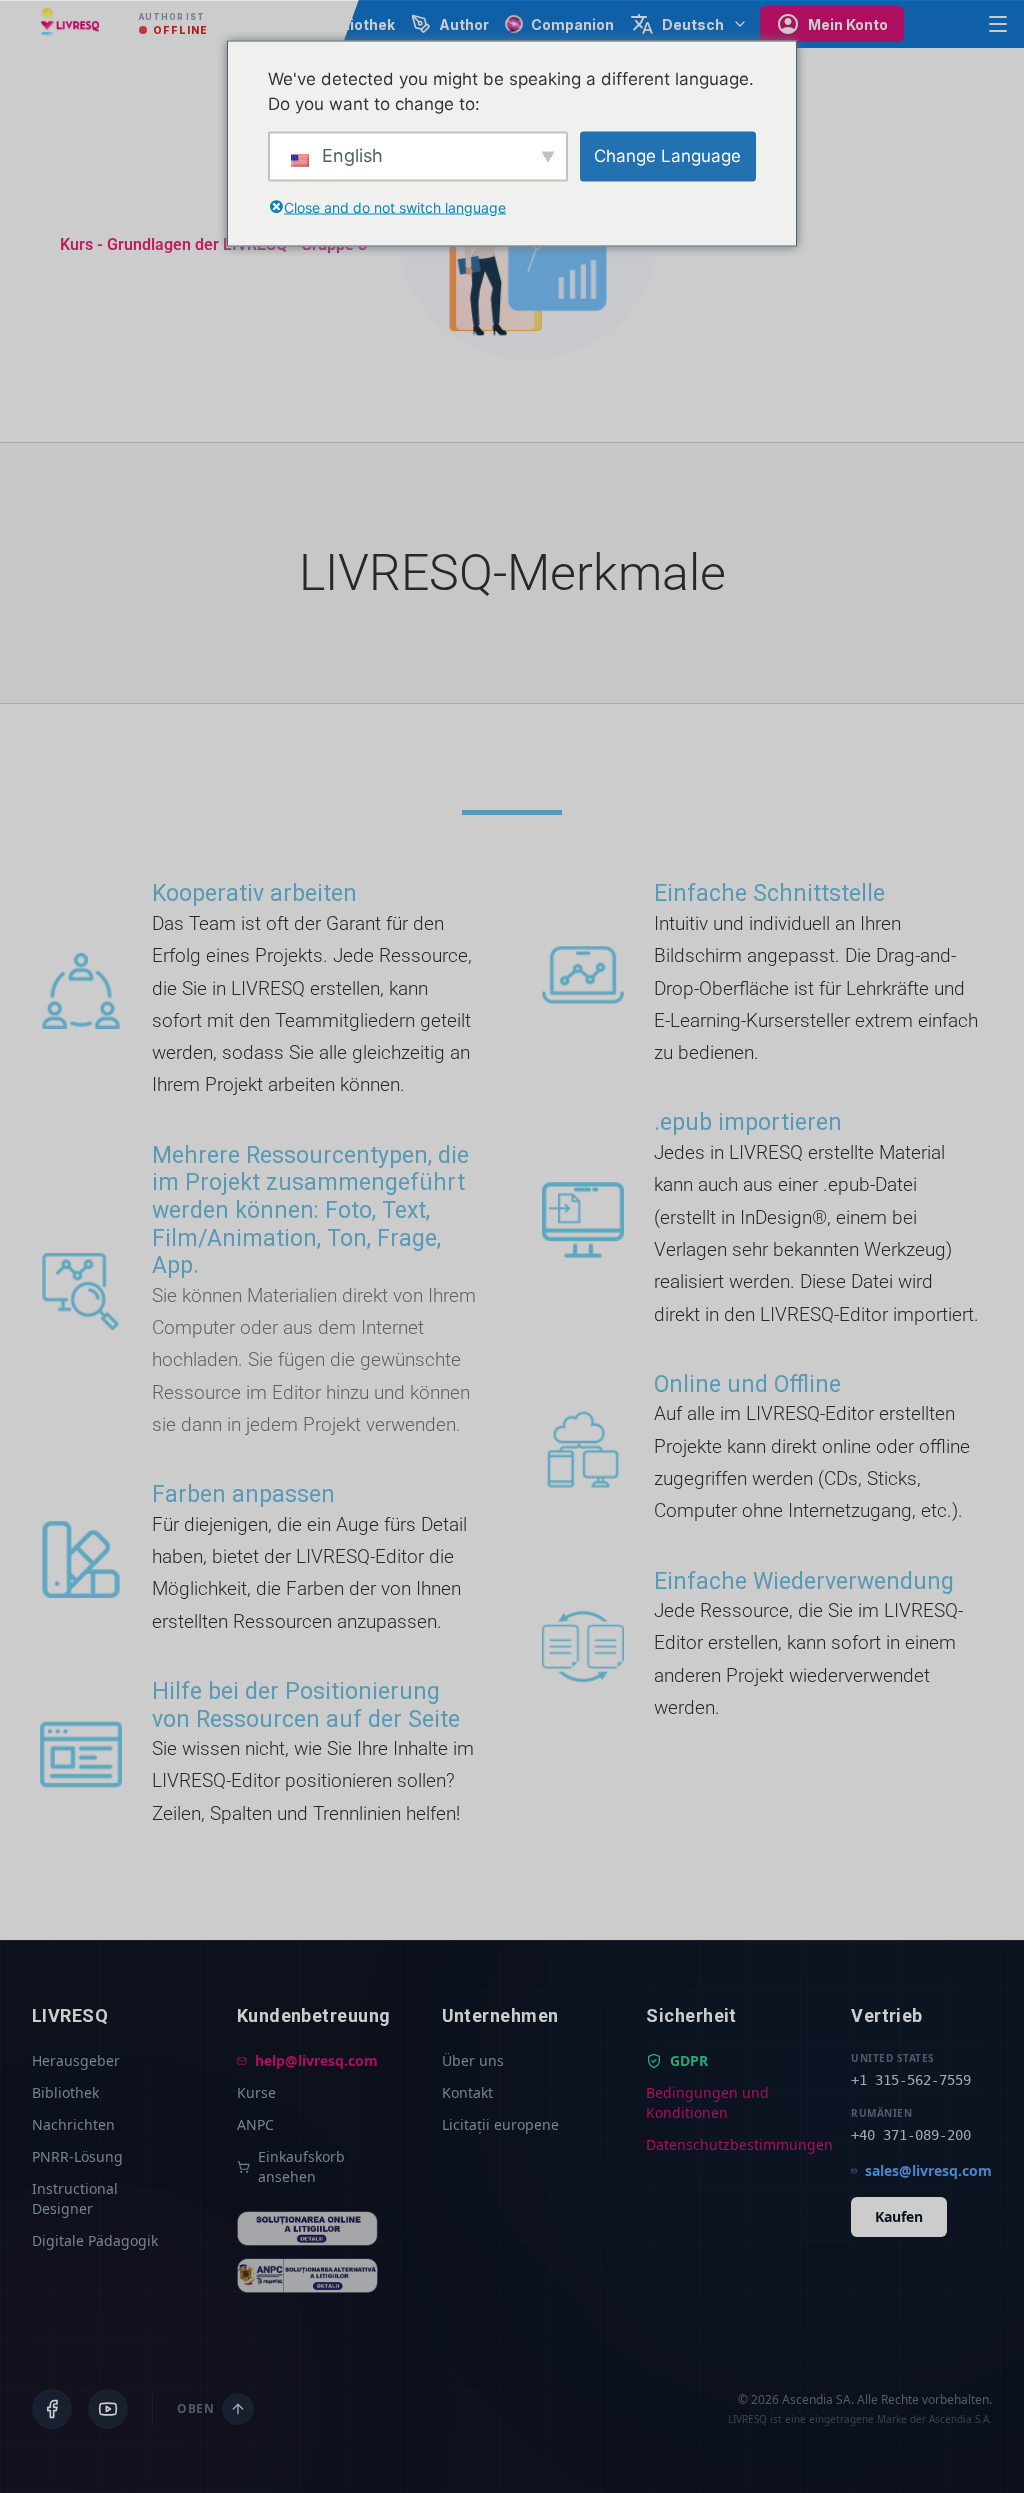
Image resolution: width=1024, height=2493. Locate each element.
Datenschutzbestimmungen (716, 2144)
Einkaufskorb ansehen (301, 2166)
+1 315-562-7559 (911, 2080)
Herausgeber (76, 2060)
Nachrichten (73, 2124)
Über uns (473, 2060)
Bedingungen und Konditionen (707, 2102)
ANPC (255, 2124)
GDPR (689, 2060)
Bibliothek (65, 2092)
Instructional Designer (75, 2198)
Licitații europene (500, 2124)
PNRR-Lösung (77, 2156)
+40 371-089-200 (911, 2135)
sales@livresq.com (928, 2170)
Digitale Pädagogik (95, 2240)
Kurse (256, 2092)
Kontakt (467, 2092)
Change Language (667, 155)
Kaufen (899, 2216)
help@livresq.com (316, 2060)
